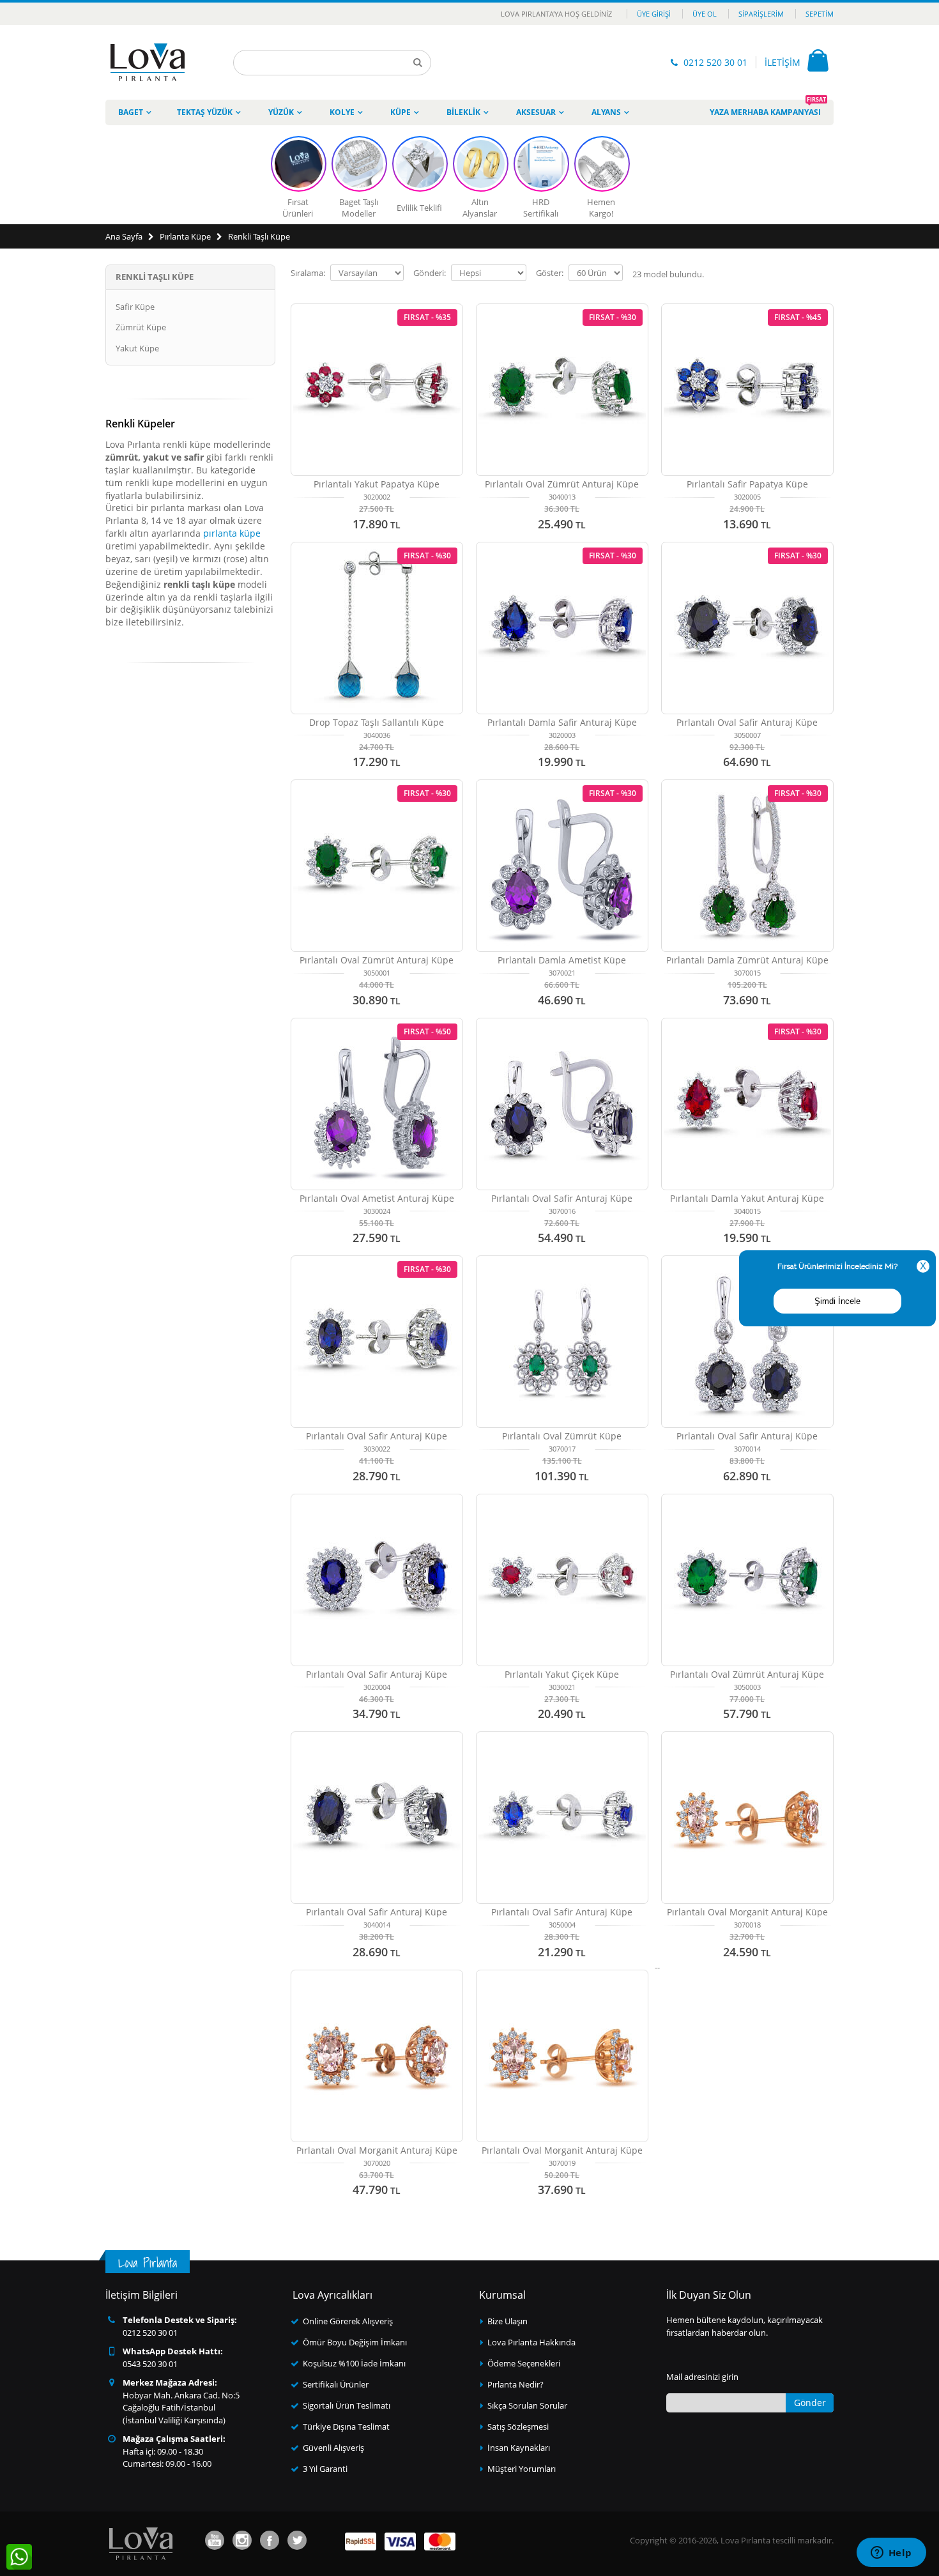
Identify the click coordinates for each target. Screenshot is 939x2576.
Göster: (550, 273)
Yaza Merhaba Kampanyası (768, 109)
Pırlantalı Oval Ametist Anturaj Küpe (377, 1198)
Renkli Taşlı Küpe (259, 236)
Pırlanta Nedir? (515, 2384)
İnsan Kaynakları (519, 2448)
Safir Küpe (135, 307)
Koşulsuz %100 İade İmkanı (354, 2363)
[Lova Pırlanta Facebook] (270, 2540)
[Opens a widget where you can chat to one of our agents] (891, 2554)
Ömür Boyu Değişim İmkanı (355, 2342)
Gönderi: (430, 273)
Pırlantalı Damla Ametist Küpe (562, 960)
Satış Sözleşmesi (518, 2426)
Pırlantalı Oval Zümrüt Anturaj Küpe (562, 484)
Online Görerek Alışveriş (348, 2321)
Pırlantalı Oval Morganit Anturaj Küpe (747, 1912)
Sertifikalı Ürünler (336, 2384)
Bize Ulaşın (508, 2321)
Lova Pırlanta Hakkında (531, 2342)
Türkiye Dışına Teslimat (346, 2426)
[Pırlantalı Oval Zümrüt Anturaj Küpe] (747, 1580)
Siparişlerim (761, 14)
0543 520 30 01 (150, 2364)
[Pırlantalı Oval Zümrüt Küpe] (562, 1342)
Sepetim (820, 14)
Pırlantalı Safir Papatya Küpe (747, 484)
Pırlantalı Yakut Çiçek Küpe (562, 1674)
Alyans (606, 112)
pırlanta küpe (232, 533)
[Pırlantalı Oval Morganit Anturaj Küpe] (747, 1818)
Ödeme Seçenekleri (524, 2363)
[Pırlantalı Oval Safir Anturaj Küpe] (562, 1104)
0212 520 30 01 (715, 62)
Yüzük (281, 112)
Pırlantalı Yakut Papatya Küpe (377, 484)
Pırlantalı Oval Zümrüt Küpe (562, 1436)
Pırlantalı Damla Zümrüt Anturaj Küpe (747, 960)
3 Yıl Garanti (325, 2469)
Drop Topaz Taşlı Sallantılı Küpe (377, 722)
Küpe (401, 112)
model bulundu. (668, 274)
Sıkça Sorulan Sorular (527, 2405)
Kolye (342, 112)
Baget (131, 112)
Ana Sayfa (124, 236)
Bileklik (463, 112)
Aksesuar (536, 112)
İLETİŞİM (782, 62)
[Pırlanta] (148, 62)
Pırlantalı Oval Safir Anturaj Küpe (747, 722)
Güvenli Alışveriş (333, 2448)
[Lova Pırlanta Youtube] (215, 2540)
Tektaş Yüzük (205, 112)
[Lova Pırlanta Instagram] (242, 2540)
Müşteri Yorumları (522, 2469)
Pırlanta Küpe (185, 236)
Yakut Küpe (137, 348)
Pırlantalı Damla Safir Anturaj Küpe (562, 722)
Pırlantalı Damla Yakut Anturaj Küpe (747, 1198)
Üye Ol (705, 14)
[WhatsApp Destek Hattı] (19, 2557)
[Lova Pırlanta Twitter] (297, 2540)
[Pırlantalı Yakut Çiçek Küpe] (562, 1580)
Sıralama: (308, 273)
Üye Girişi (654, 14)
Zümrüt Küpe (141, 327)
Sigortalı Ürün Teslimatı (347, 2405)
